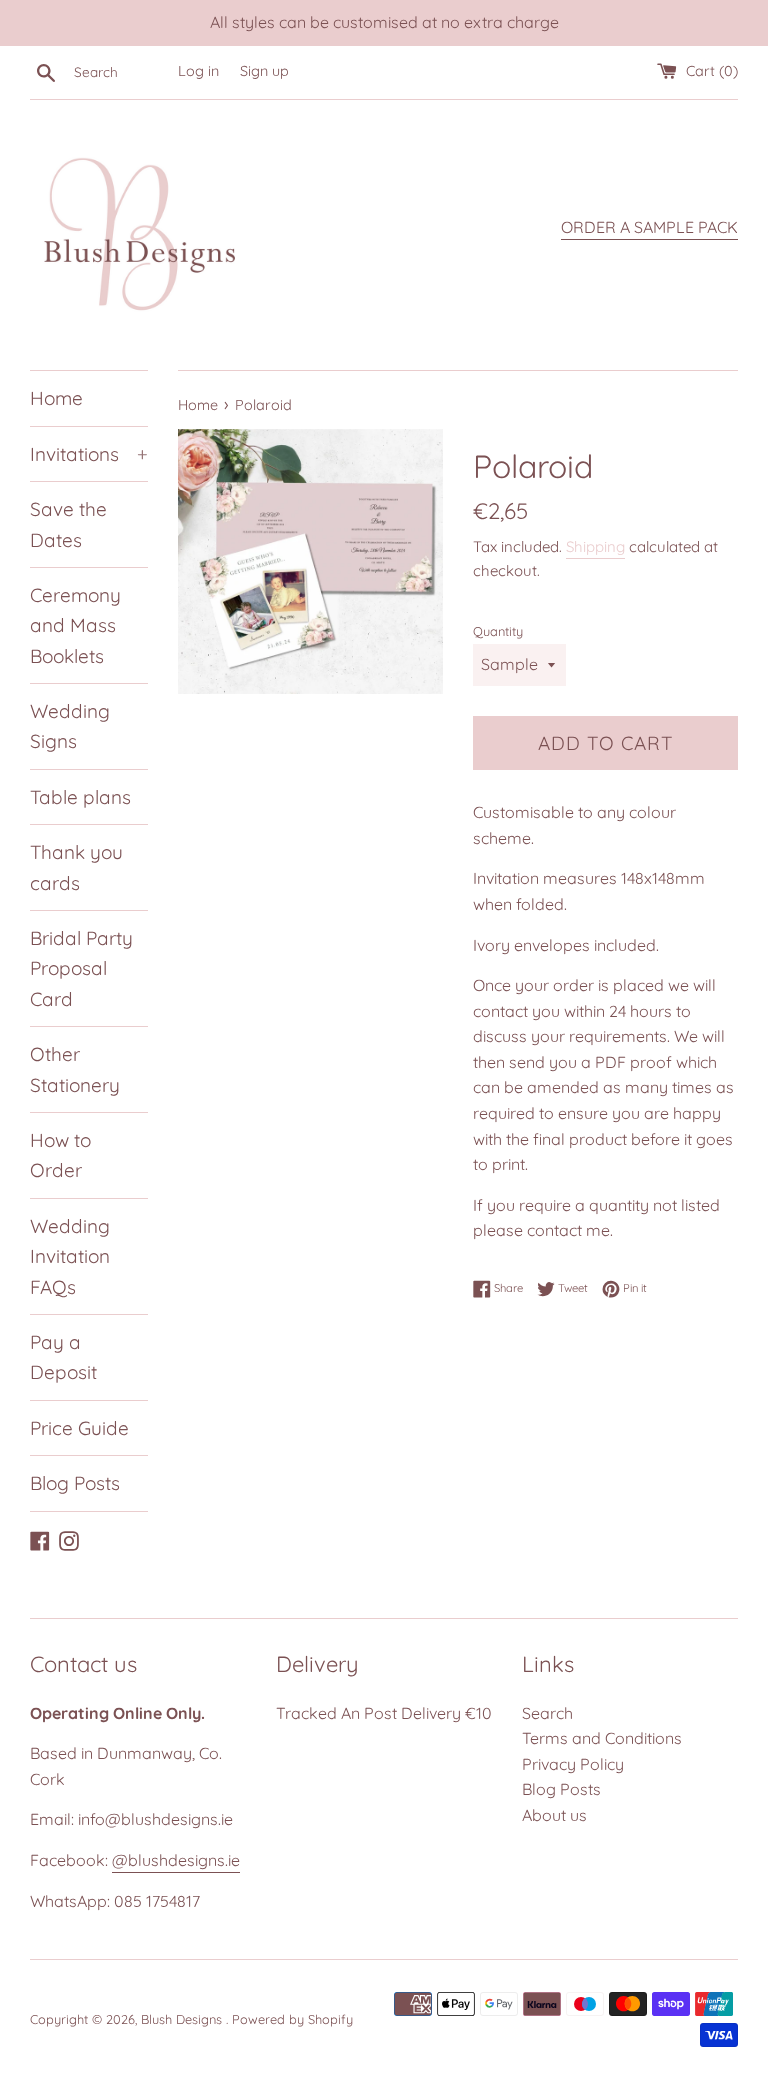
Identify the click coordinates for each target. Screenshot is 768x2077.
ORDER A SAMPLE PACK (649, 227)
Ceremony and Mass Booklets (75, 625)
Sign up (264, 71)
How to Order (60, 1155)
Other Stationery (75, 1069)
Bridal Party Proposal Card (81, 968)
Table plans (80, 797)
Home (56, 398)
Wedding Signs (70, 726)
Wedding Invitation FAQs (70, 1256)
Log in (198, 71)
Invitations (89, 454)
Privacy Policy (573, 1764)
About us (554, 1815)
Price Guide (79, 1428)
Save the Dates (68, 524)
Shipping (595, 546)
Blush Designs (183, 2019)
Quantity (498, 631)
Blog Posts (75, 1483)
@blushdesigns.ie (176, 1860)
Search (547, 1713)
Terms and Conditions (602, 1738)
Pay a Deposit (63, 1357)
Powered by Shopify (292, 2019)
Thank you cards (76, 867)
